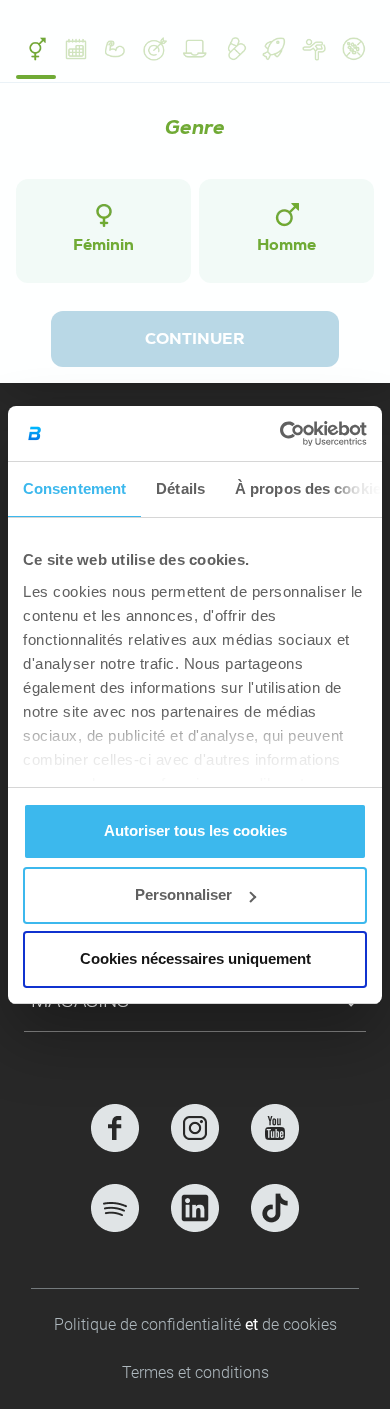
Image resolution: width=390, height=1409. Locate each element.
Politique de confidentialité (149, 1324)
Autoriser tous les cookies (195, 830)
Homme (286, 247)
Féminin (103, 247)
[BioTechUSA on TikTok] (275, 1208)
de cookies (299, 1324)
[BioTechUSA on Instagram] (195, 1128)
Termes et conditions (195, 1372)
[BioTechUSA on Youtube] (275, 1128)
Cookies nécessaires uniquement (195, 958)
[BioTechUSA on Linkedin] (195, 1208)
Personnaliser (183, 894)
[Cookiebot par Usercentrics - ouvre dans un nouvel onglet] (280, 434)
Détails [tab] (180, 488)
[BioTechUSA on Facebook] (115, 1128)
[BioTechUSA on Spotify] (115, 1208)
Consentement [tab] (74, 488)
